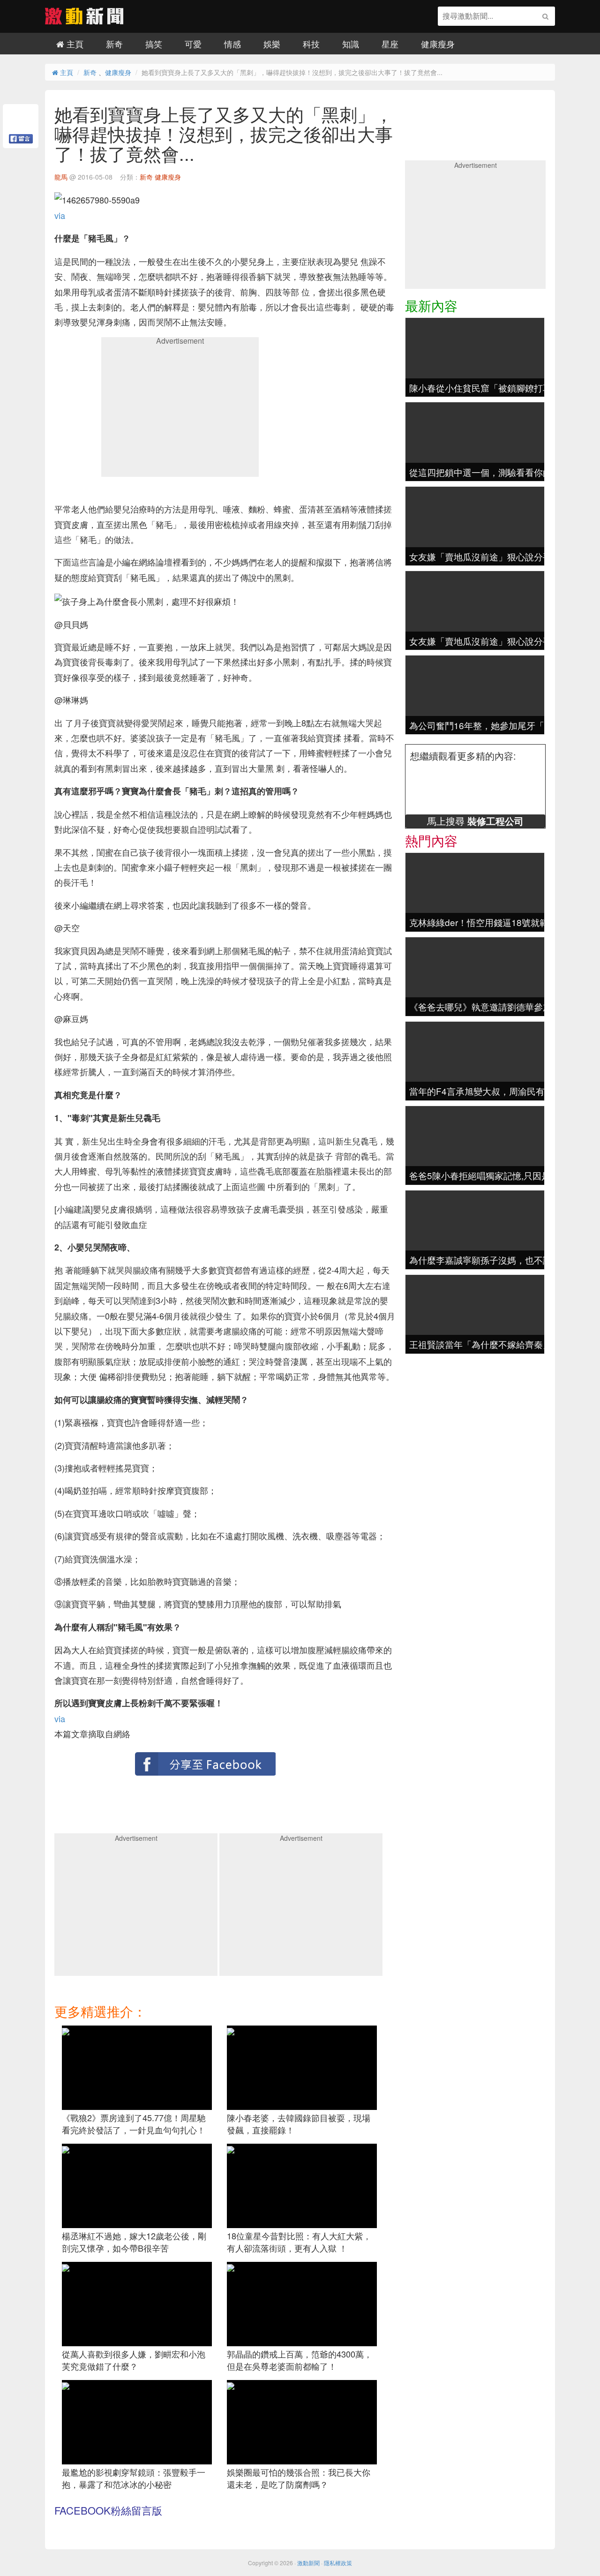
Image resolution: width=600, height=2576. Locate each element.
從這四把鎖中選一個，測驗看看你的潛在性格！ (503, 472)
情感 (232, 44)
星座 (390, 44)
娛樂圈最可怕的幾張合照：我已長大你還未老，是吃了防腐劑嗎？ (299, 2478)
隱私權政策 (338, 2563)
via (60, 215)
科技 (311, 44)
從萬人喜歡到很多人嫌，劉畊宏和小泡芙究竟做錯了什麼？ (134, 2360)
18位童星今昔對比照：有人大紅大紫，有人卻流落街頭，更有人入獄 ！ (299, 2242)
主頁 (74, 44)
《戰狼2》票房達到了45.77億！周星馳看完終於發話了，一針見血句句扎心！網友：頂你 (134, 2129)
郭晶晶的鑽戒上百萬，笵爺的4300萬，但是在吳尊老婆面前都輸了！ (300, 2360)
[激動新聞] (84, 21)
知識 (351, 44)
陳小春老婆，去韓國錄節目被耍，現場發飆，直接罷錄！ (299, 2124)
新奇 (114, 44)
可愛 (193, 44)
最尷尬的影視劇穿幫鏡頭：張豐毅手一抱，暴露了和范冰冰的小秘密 (134, 2478)
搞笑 (154, 44)
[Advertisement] (180, 410)
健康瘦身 (438, 44)
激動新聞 (308, 2563)
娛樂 (272, 44)
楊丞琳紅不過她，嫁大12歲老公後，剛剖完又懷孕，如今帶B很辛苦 (134, 2242)
